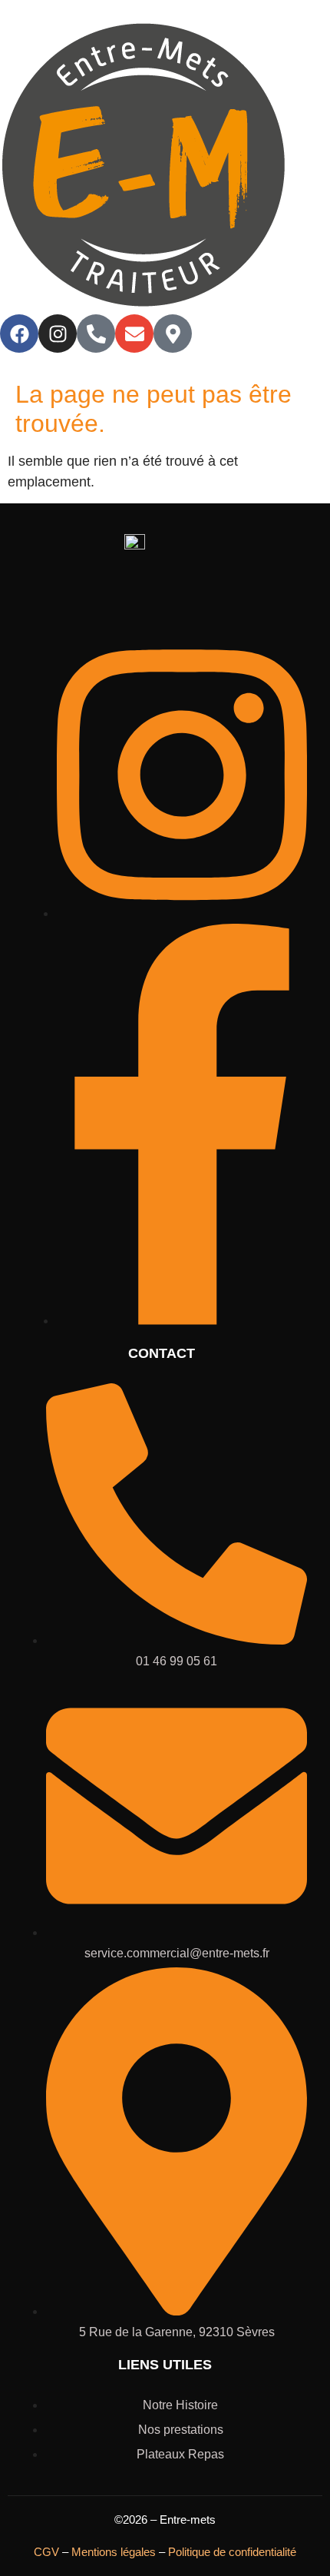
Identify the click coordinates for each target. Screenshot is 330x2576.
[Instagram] (58, 334)
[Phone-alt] (96, 334)
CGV (46, 2552)
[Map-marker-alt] (173, 334)
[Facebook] (19, 334)
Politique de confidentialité (232, 2552)
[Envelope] (134, 334)
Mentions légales (114, 2552)
